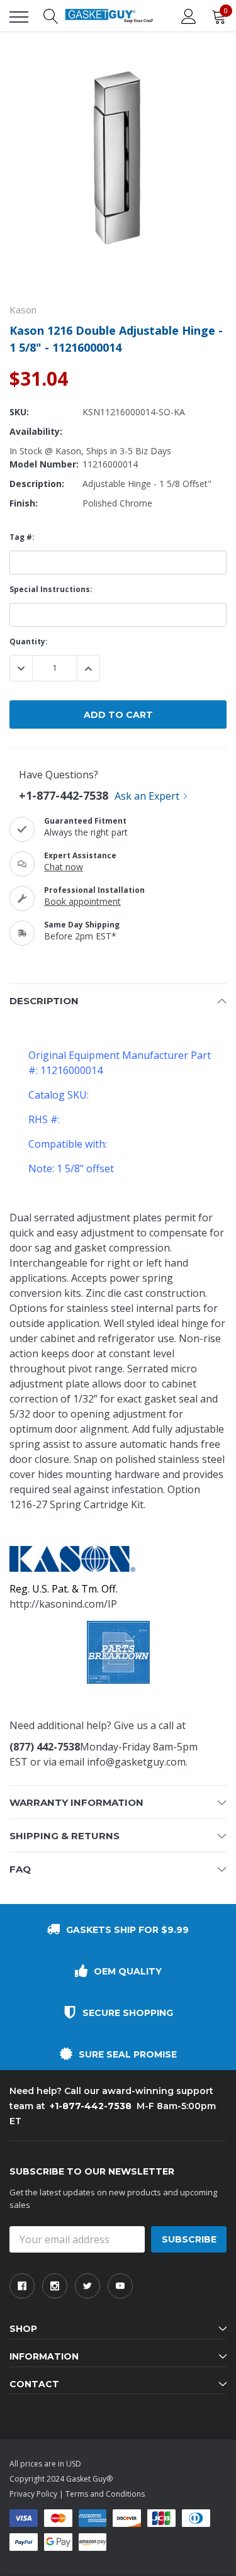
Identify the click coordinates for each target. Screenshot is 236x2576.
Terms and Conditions (105, 2494)
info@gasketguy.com (136, 1762)
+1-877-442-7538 (64, 795)
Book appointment (82, 901)
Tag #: (22, 537)
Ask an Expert (147, 796)
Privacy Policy (33, 2494)
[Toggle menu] (19, 17)
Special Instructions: (51, 589)
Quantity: (29, 641)
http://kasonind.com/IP (63, 1604)
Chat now (64, 867)
